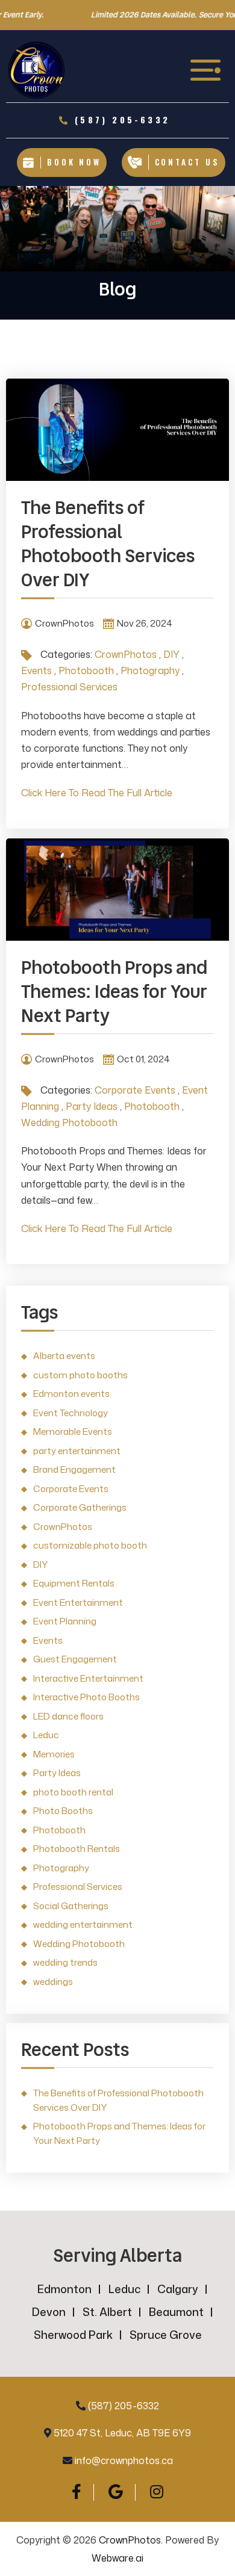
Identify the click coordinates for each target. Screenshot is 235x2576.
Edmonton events (71, 1394)
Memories (54, 1754)
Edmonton (64, 2289)
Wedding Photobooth (69, 1122)
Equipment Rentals (74, 1583)
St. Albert (107, 2312)
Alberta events (64, 1356)
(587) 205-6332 (124, 2406)
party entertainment (77, 1451)
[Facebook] (77, 2491)
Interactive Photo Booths (86, 1697)
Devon (49, 2312)
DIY (171, 654)
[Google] (116, 2491)
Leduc (46, 1735)
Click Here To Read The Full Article (97, 793)
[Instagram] (157, 2491)
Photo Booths (63, 1811)
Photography (150, 670)
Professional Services (69, 687)
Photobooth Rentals (77, 1849)
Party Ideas (92, 1106)
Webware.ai (117, 2558)
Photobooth (86, 670)
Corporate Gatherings (80, 1507)
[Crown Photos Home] (36, 70)
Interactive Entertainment (88, 1678)
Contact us (187, 162)
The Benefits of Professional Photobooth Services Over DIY (108, 544)
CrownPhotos (126, 654)
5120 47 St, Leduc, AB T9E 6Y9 (122, 2433)
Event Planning (65, 1621)
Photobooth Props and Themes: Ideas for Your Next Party (114, 992)
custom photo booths (80, 1375)
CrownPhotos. (131, 2540)
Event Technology (70, 1413)
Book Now (74, 162)
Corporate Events (135, 1090)
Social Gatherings (71, 1906)
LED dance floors (68, 1716)
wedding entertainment (83, 1924)
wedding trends (65, 1962)
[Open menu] (207, 70)
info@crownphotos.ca (124, 2460)
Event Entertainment (78, 1602)
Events (36, 670)
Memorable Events (73, 1432)
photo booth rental (73, 1792)
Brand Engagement (74, 1469)
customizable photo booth (90, 1545)
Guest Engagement (75, 1659)
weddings (53, 1982)
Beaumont (176, 2312)
